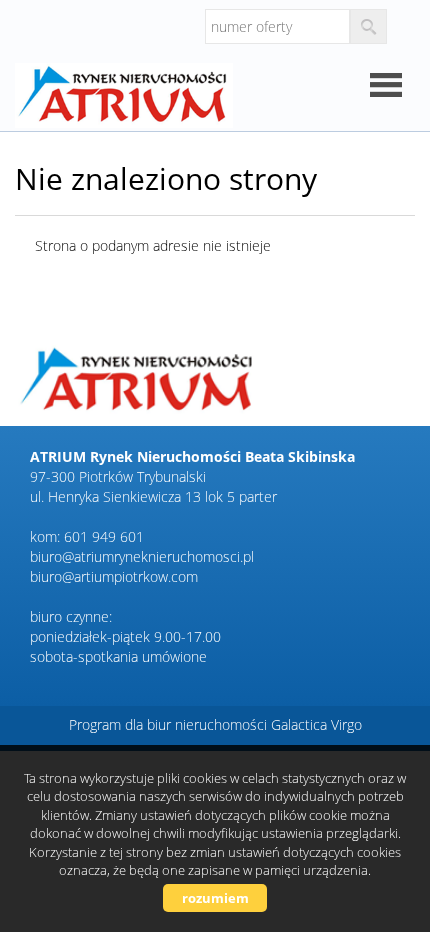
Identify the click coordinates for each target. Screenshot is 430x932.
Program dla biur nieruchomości (170, 724)
